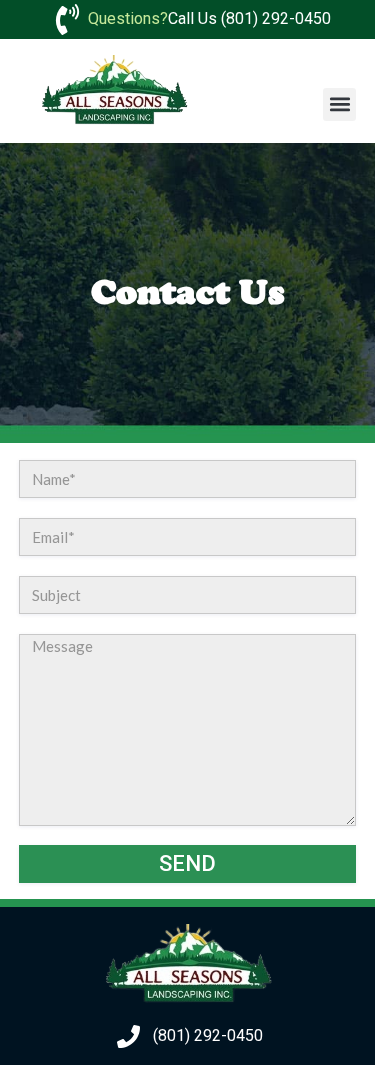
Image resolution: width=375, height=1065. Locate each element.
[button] (339, 104)
